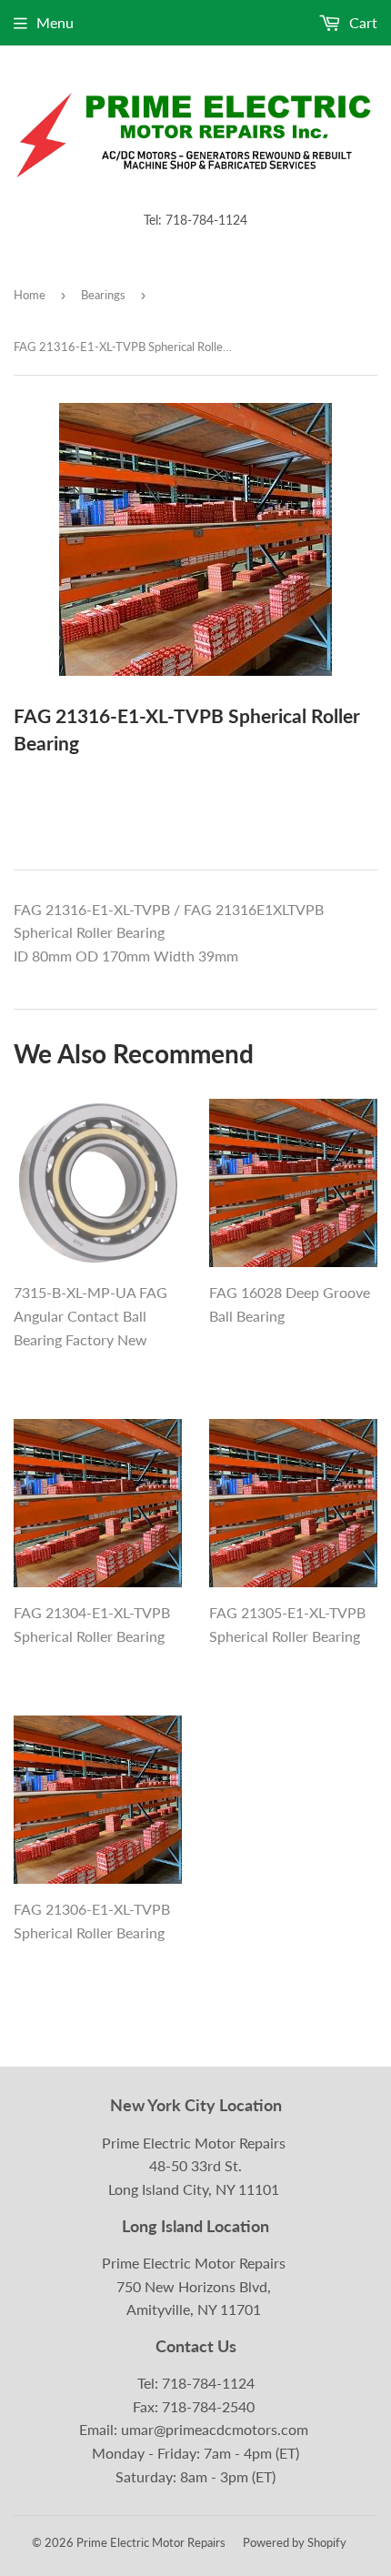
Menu (55, 22)
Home (30, 295)
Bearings (103, 295)
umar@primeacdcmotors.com (215, 2429)
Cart (361, 22)
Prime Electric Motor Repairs (151, 2542)
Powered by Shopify (295, 2542)
